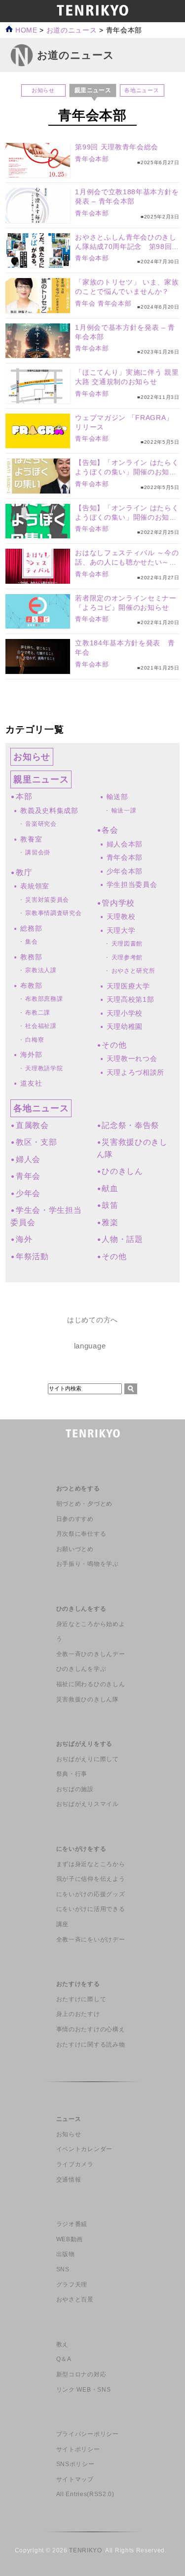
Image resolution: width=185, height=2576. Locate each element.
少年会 (28, 1193)
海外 (24, 1239)
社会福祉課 (41, 1026)
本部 (24, 796)
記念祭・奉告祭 (130, 1125)
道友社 (31, 1083)
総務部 (31, 928)
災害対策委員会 (47, 900)
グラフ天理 (72, 2285)
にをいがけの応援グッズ (91, 1894)
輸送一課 (124, 811)
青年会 (85, 303)
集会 (31, 942)
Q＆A (64, 2359)
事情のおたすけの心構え (91, 2029)
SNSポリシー (75, 2464)
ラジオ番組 (72, 2224)
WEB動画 (70, 2239)
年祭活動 (32, 1256)
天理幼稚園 (125, 1026)
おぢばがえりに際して (88, 1759)
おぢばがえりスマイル (88, 1804)
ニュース (69, 2119)
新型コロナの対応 (81, 2374)
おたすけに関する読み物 (91, 2045)
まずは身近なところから (91, 1864)
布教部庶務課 (44, 999)
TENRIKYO (85, 2550)
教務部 (31, 957)
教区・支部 (36, 1142)
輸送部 (117, 797)
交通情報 (69, 2180)
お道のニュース (72, 30)
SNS (63, 2269)
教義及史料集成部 (49, 811)
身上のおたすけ (78, 2014)
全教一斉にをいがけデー (91, 1940)
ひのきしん (122, 1171)
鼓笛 (110, 1205)
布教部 (31, 986)
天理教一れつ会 (132, 1059)
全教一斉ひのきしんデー (91, 1654)
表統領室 (35, 886)
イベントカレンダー (84, 2149)
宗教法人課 (41, 970)
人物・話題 (122, 1239)
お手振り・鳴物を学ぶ (88, 1564)
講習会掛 (38, 852)
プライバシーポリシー (88, 2434)
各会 (110, 830)
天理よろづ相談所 (135, 1072)
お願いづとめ (75, 1549)
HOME (25, 30)
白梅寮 (35, 1040)
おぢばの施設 (75, 1789)
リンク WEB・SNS (83, 2390)
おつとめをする (78, 1488)
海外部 (31, 1055)
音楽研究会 (41, 824)
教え (62, 2344)
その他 (114, 1045)
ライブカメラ (75, 2164)
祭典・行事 (72, 1774)
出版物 (66, 2254)
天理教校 (121, 917)
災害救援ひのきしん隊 (88, 1699)
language (90, 1346)
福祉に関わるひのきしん (91, 1684)
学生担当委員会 (132, 884)
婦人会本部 (125, 844)
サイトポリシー (78, 2449)
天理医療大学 (128, 986)
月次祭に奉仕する (81, 1534)
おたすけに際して (81, 1999)
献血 (110, 1188)
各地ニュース (142, 90)
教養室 (31, 839)
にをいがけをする (81, 1849)
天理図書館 (127, 944)
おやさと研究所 (133, 971)
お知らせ (43, 90)
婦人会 (28, 1159)
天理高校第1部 (130, 999)
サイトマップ (75, 2479)
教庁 (24, 872)
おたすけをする (78, 1984)
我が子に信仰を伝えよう (91, 1879)
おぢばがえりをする (84, 1744)
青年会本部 (92, 159)
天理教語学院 (44, 1068)
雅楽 (110, 1222)
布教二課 (38, 1013)
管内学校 (118, 903)
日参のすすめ (75, 1519)
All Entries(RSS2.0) (85, 2494)
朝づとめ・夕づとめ (84, 1504)
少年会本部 (125, 871)
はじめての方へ (92, 1320)
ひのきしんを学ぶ (81, 1669)
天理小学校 (125, 1013)
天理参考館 (127, 957)
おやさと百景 (75, 2299)
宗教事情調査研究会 (53, 913)
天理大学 (121, 930)
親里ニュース (41, 779)
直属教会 (32, 1125)
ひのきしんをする (81, 1609)
